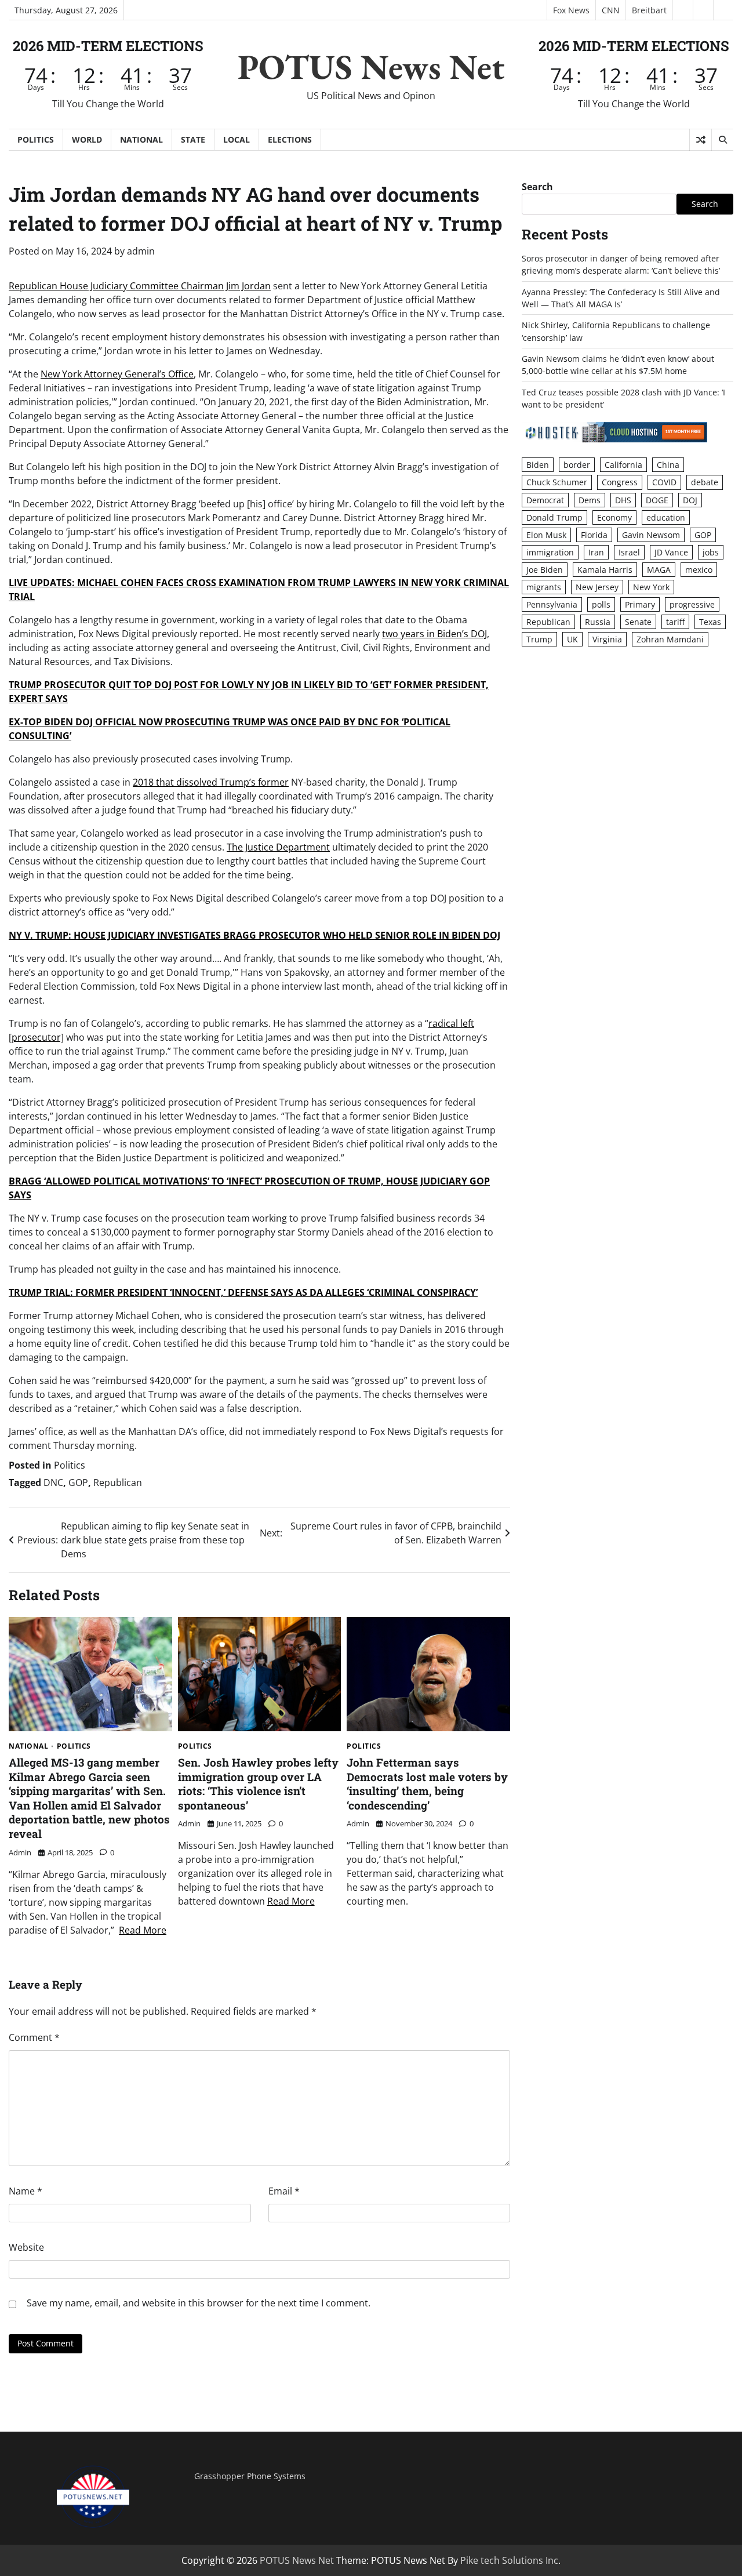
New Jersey (597, 587)
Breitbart (649, 10)
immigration (550, 552)
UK (572, 639)
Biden (538, 465)
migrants (544, 587)
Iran (596, 552)
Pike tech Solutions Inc (509, 2560)
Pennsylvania (552, 604)
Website (26, 2247)
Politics (36, 139)
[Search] (722, 140)
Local (237, 139)
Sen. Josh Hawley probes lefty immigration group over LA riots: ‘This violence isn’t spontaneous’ (258, 1784)
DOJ (690, 499)
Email (284, 2191)
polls (601, 604)
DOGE (657, 499)
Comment (34, 2037)
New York (651, 587)
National (141, 139)
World (87, 139)
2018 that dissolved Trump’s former (211, 782)
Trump (539, 639)
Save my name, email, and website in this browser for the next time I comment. (199, 2303)
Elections (290, 139)
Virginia (607, 639)
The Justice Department (278, 847)
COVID (664, 482)
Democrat (545, 499)
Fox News (571, 10)
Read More (143, 1930)
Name (26, 2191)
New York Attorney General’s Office (117, 374)
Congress (620, 482)
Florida (594, 534)
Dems (590, 499)
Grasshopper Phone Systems (250, 2476)
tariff (675, 622)
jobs (711, 552)
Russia (598, 622)
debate (705, 482)
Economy (614, 517)
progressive (692, 604)
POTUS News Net (371, 67)
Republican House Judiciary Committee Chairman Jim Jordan (140, 286)
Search (537, 187)
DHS (623, 499)
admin (141, 251)
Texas (710, 622)
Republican (118, 1483)
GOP (78, 1483)
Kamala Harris (605, 570)
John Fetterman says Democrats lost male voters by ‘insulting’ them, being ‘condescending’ (427, 1784)
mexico (699, 570)
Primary (640, 604)
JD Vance (671, 552)
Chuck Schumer (557, 482)
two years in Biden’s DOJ (434, 634)
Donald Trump (554, 517)
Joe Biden (545, 570)
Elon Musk (546, 534)
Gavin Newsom (651, 534)
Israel (629, 552)
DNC (53, 1483)
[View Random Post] (701, 140)
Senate (638, 622)
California (623, 465)
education (666, 517)
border (577, 465)
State (193, 139)
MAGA (659, 570)
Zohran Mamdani (670, 639)
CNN (611, 10)
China (668, 465)
